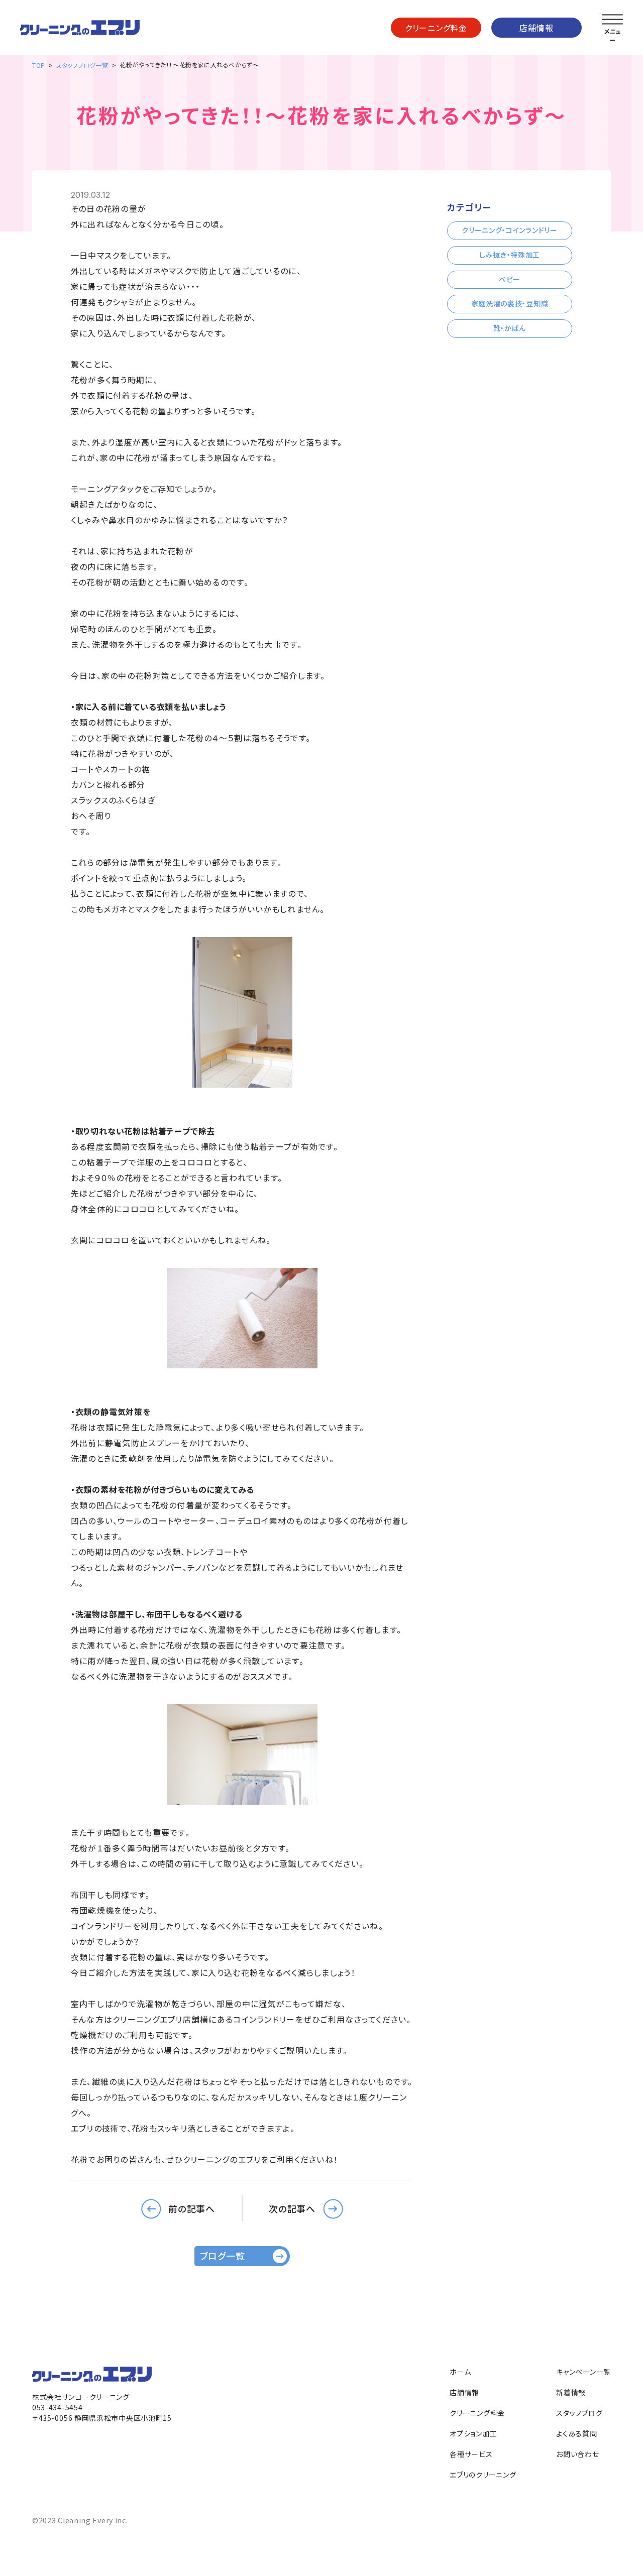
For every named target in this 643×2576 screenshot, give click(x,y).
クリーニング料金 (436, 28)
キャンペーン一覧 (583, 2372)
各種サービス (471, 2454)
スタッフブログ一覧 (82, 65)
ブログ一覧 (223, 2256)
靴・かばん (510, 328)
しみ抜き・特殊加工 (510, 255)
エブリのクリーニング (483, 2475)
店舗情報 (536, 28)
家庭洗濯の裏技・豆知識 (510, 303)
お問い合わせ (577, 2454)
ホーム (460, 2372)
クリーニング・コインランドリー (510, 230)
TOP (39, 65)
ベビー (510, 279)
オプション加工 (473, 2433)
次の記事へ (292, 2208)
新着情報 (571, 2392)
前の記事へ (192, 2208)
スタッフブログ (579, 2413)
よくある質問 (576, 2433)
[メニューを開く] (612, 20)
